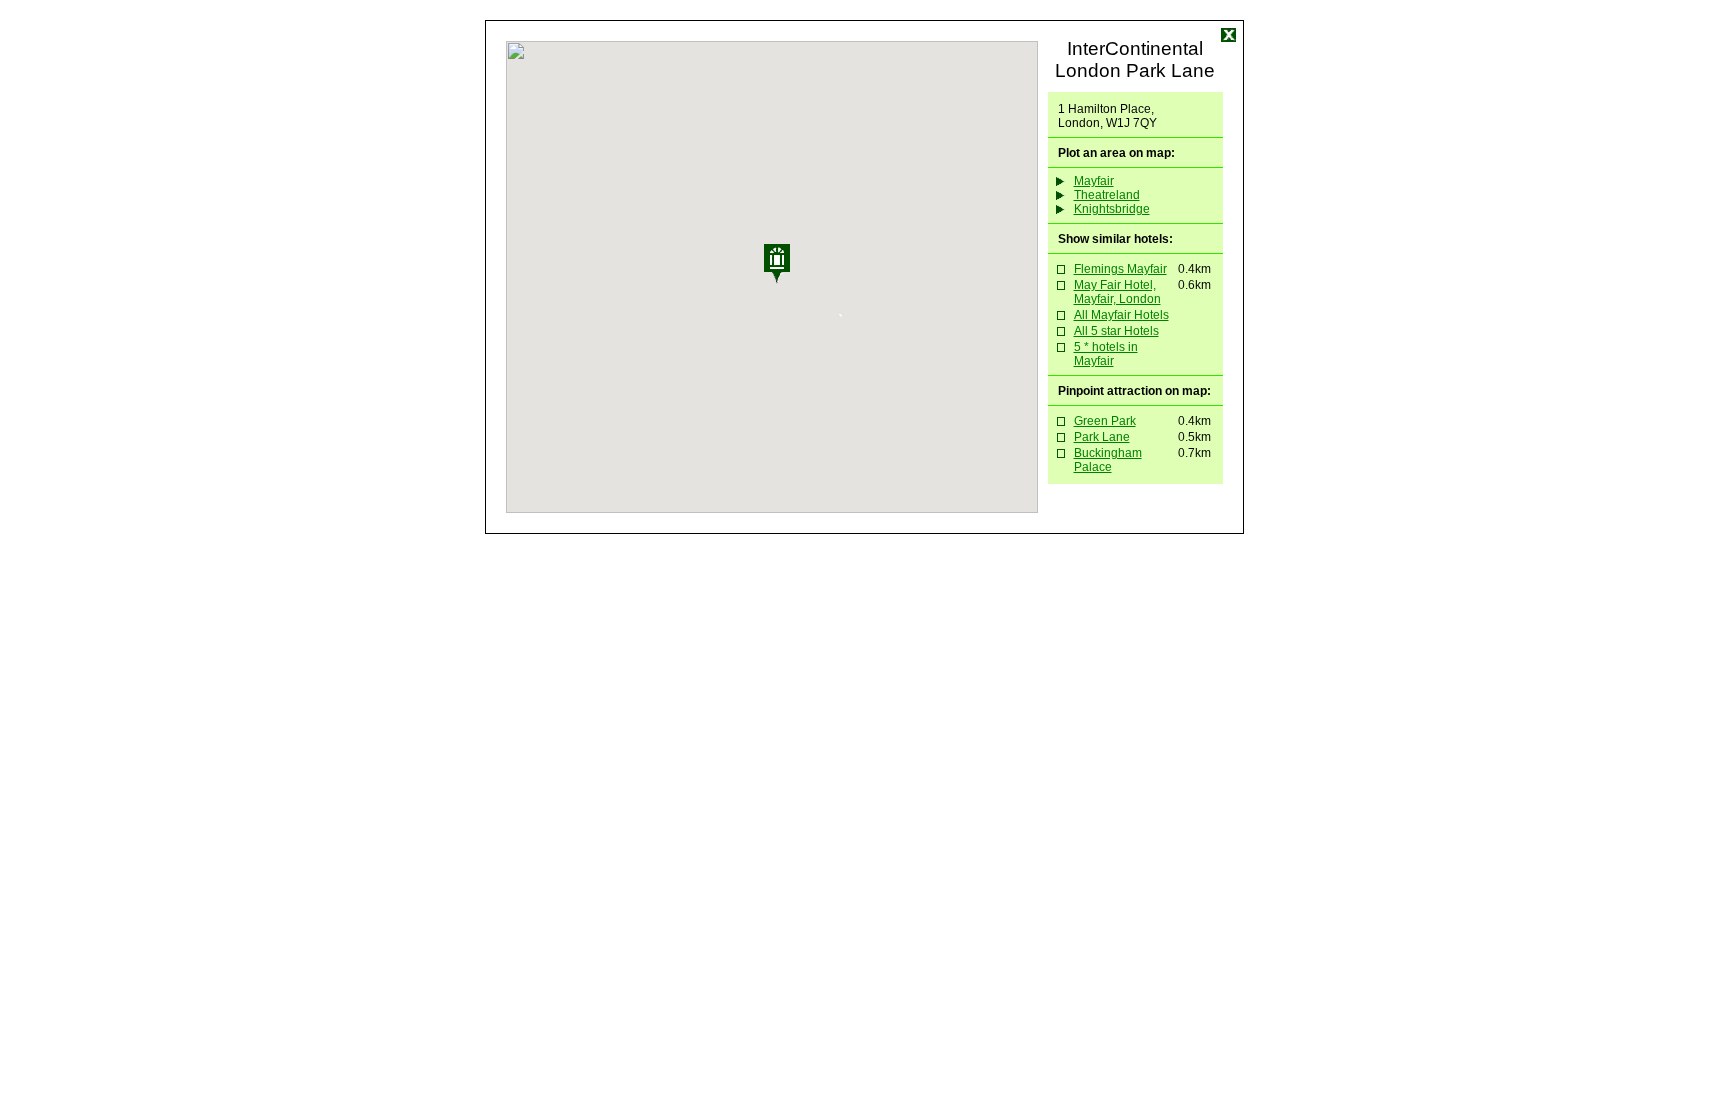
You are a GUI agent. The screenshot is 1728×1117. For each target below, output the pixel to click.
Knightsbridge (1112, 209)
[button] (802, 280)
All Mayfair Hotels (1121, 315)
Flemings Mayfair (1120, 269)
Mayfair (1094, 181)
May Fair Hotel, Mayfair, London (1117, 292)
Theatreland (1107, 195)
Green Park (1105, 421)
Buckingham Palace (1108, 460)
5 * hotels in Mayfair (1106, 354)
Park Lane (1102, 437)
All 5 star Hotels (1116, 331)
